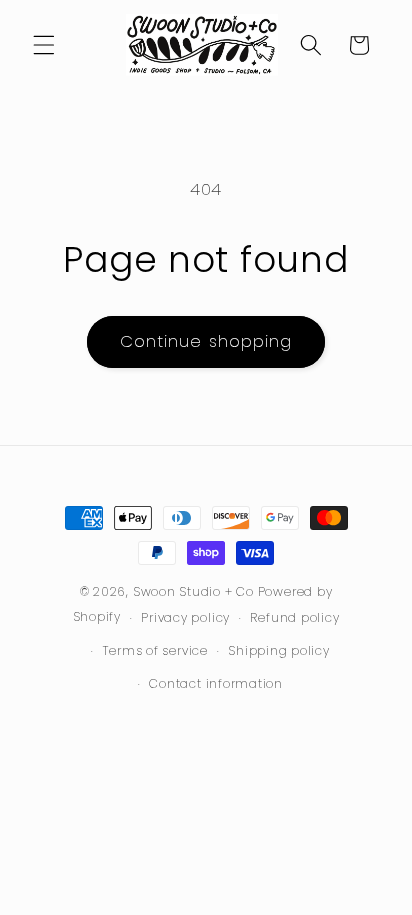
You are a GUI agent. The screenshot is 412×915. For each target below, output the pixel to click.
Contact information (216, 683)
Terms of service (155, 650)
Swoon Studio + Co (193, 591)
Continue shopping (206, 341)
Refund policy (294, 617)
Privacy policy (185, 617)
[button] (44, 45)
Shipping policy (279, 650)
